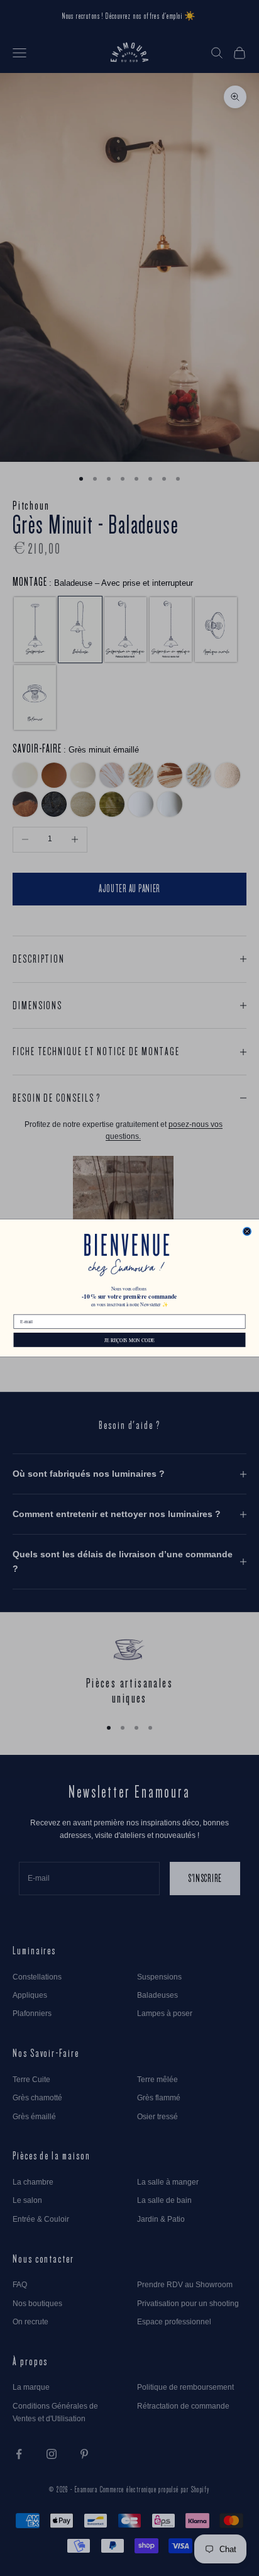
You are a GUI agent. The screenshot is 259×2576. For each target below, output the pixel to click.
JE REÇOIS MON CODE (129, 1340)
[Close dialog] (247, 1232)
